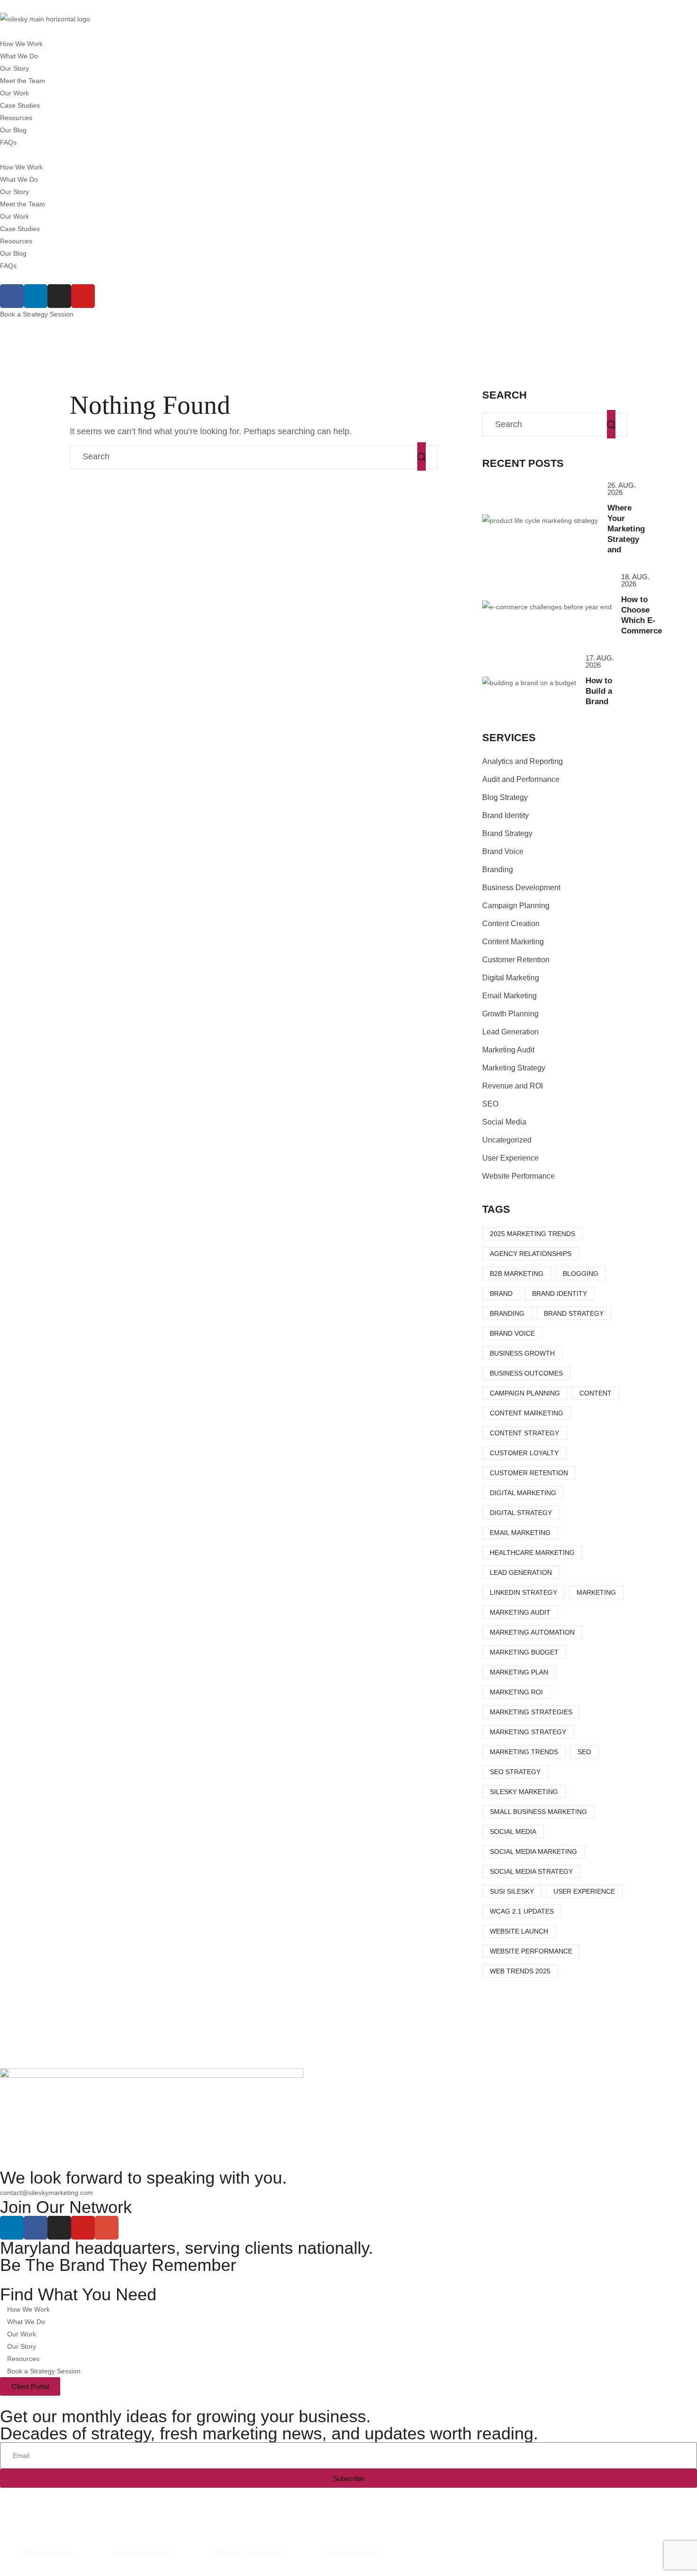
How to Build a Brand (599, 691)
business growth (522, 1353)
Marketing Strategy (514, 1068)
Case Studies (20, 105)
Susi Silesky (512, 1891)
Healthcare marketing (532, 1553)
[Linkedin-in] (36, 296)
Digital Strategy (521, 1513)
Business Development (521, 888)
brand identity (559, 1293)
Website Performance (518, 1176)
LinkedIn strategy (523, 1592)
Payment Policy (144, 2553)
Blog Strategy (505, 797)
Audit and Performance (521, 779)
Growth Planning (510, 1014)
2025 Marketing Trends (532, 1234)
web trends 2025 (520, 1971)
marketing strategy (528, 1732)
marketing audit (520, 1612)
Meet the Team (23, 81)
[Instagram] (59, 296)
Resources (16, 118)
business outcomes (526, 1373)
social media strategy (531, 1871)
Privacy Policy (48, 2553)
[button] (348, 155)
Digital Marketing (511, 978)
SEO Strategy (515, 1772)
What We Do (19, 56)
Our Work (14, 93)
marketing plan (519, 1672)
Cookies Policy (353, 2553)
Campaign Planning (516, 906)
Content (596, 1393)
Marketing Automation (532, 1632)
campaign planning (525, 1393)
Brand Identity (505, 815)
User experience (584, 1891)
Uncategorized (507, 1140)
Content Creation (511, 924)
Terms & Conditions (248, 2553)
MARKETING (596, 1592)
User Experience (510, 1158)
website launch (519, 1931)
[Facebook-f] (36, 2228)
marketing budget (524, 1652)
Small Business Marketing (538, 1812)
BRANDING (507, 1313)
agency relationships (531, 1254)
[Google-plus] (107, 2228)
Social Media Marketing (533, 1851)
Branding (498, 870)
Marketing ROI (516, 1692)
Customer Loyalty (524, 1453)
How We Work (21, 44)
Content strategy (524, 1433)
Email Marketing (509, 996)
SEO (490, 1104)
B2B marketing (517, 1274)
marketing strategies (531, 1712)
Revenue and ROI (513, 1086)
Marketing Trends (524, 1752)
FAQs (8, 142)
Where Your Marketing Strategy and (626, 529)
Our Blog (13, 130)
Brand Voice (503, 851)
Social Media (504, 1122)
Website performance (531, 1951)
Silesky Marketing (524, 1792)
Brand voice (512, 1333)
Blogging (581, 1274)
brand (501, 1293)
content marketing (527, 1413)
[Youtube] (83, 296)
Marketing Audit (508, 1050)
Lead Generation (510, 1032)
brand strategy (574, 1313)
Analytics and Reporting (523, 761)
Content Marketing (513, 942)
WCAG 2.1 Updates (522, 1911)
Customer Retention (516, 960)
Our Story (14, 68)
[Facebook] (12, 296)
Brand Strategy (507, 833)
